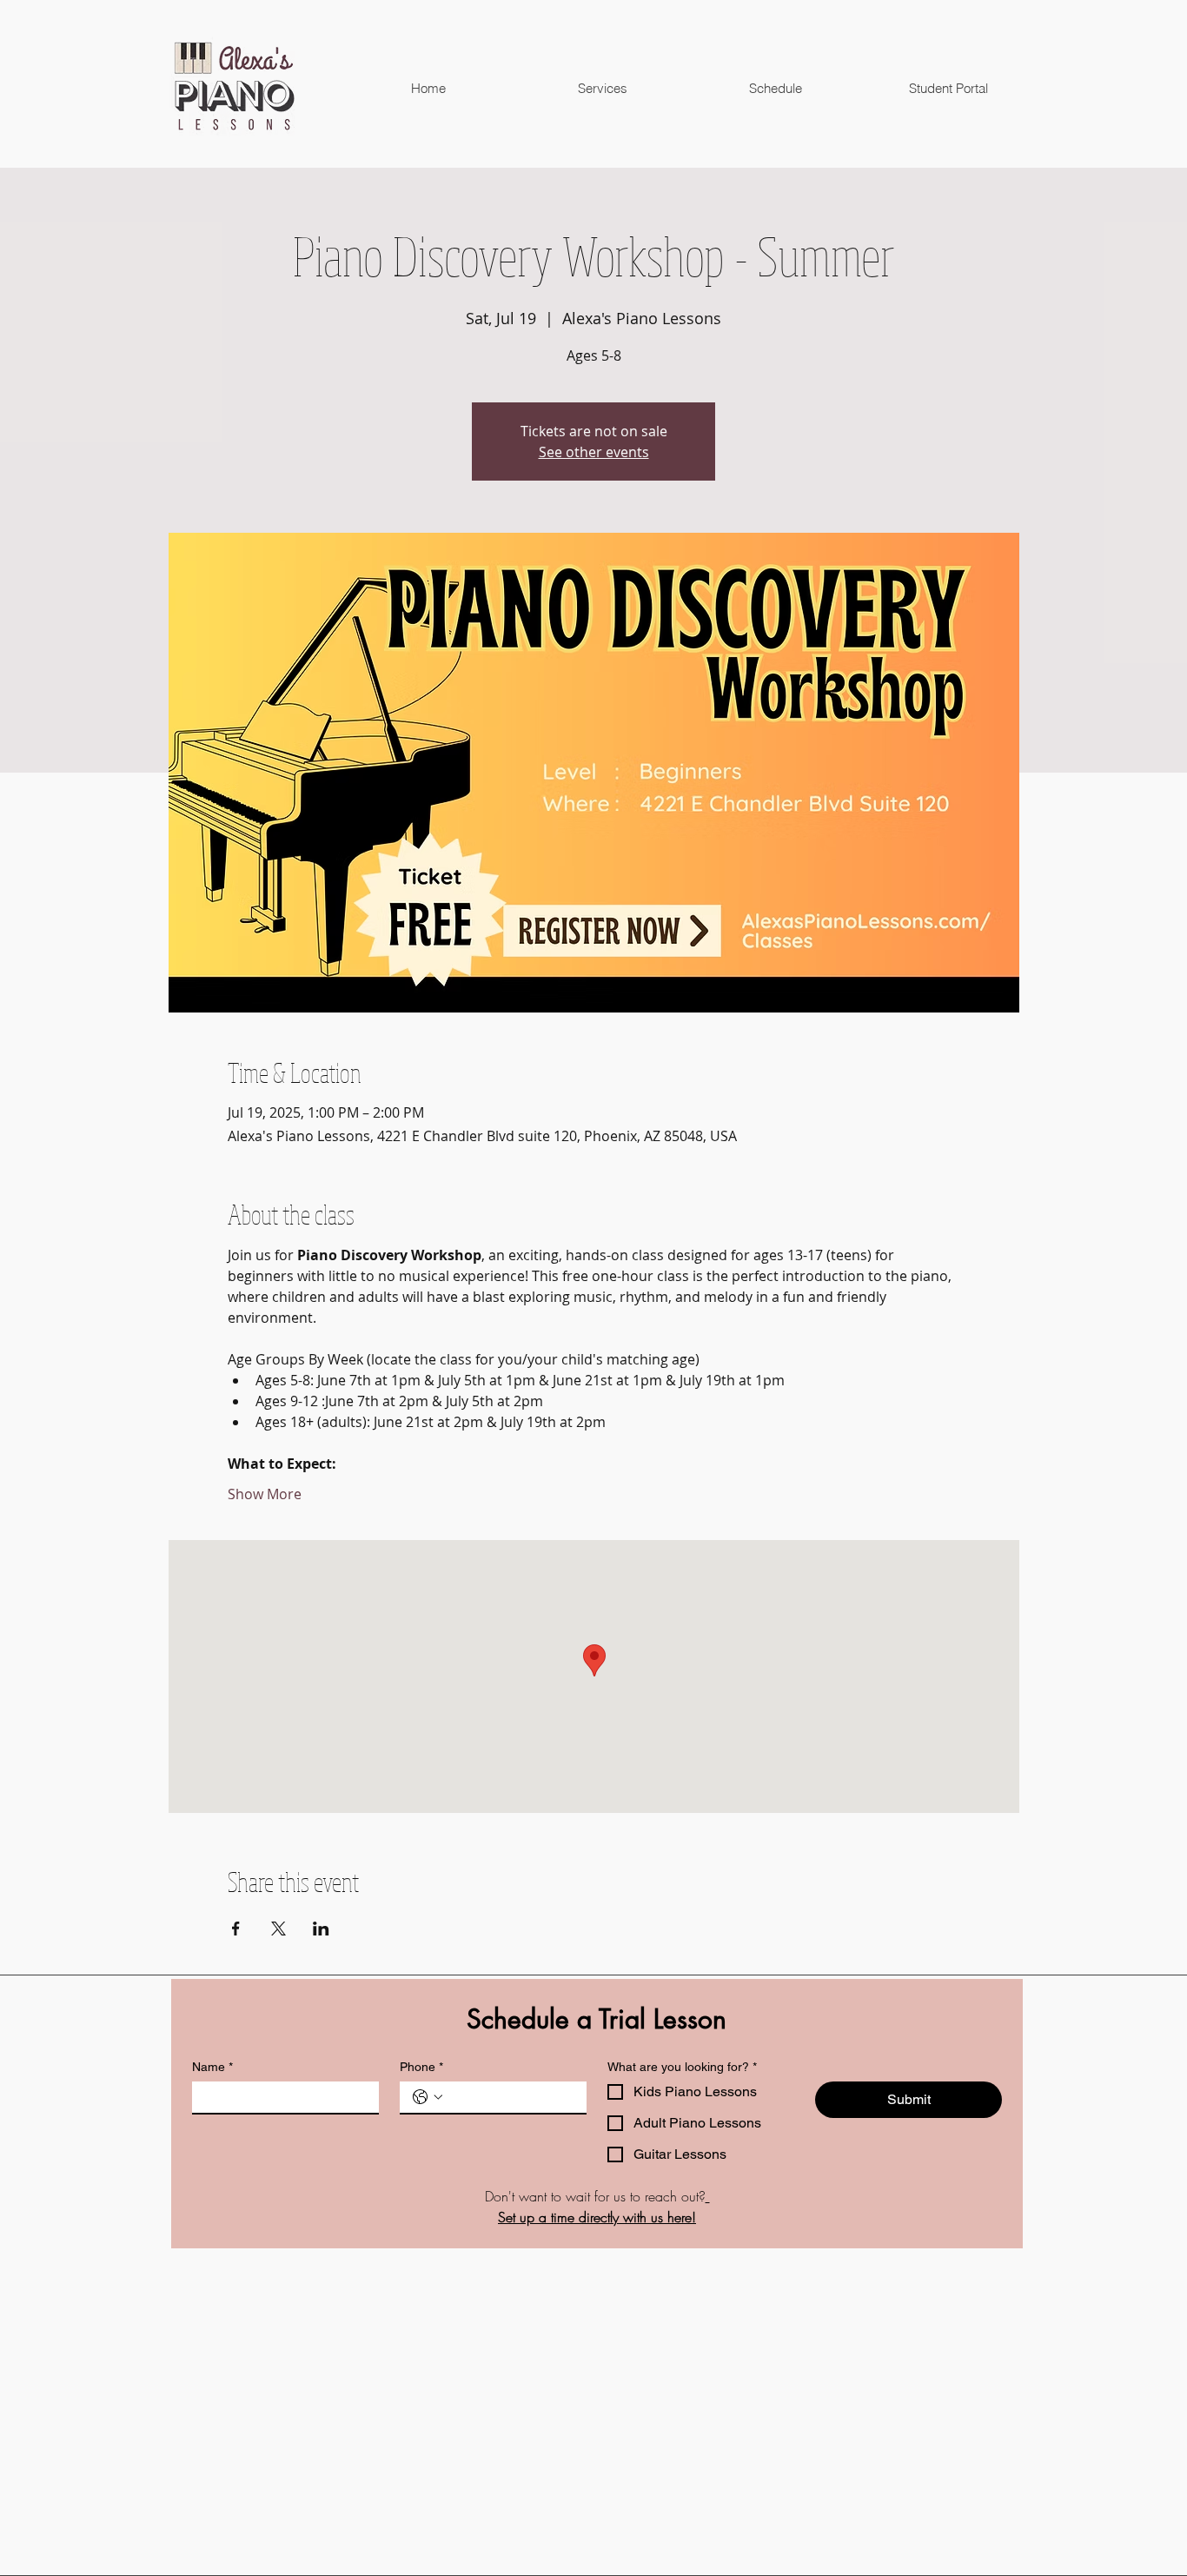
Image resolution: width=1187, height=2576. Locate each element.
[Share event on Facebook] (236, 1929)
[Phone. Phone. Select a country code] (428, 2097)
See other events (594, 452)
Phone (421, 2067)
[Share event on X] (279, 1929)
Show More (265, 1494)
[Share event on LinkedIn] (321, 1929)
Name (212, 2067)
